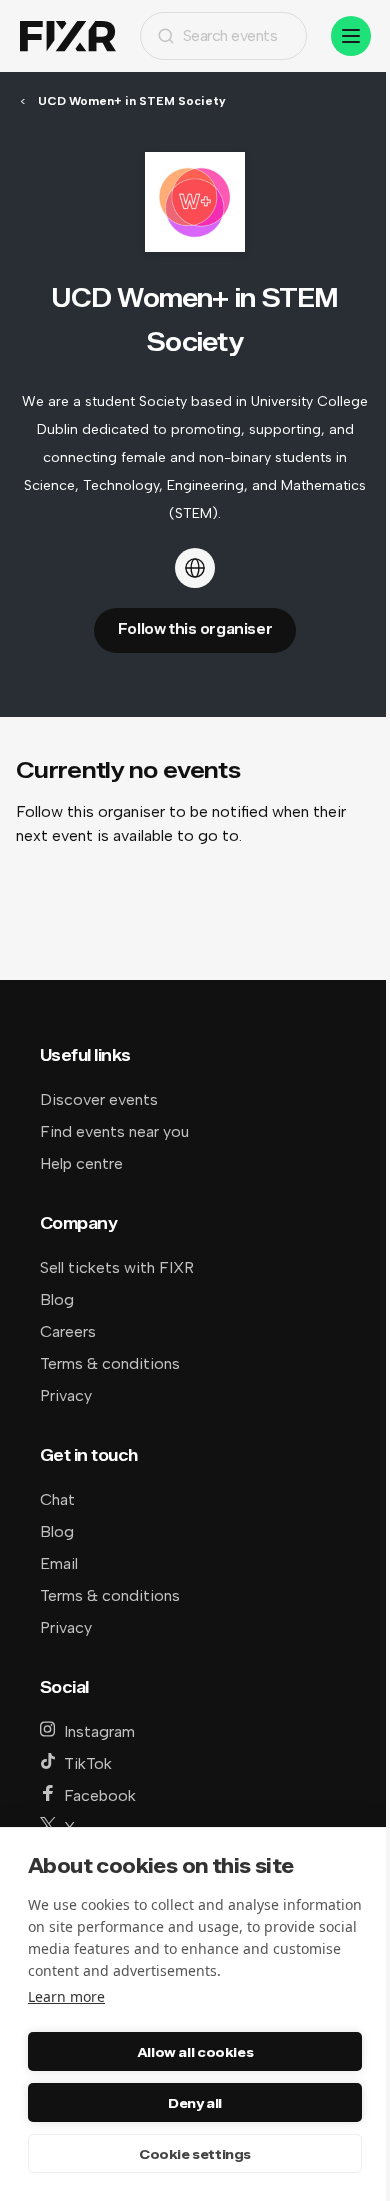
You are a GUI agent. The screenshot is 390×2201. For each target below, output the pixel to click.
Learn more (66, 1996)
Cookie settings (195, 2154)
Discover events (99, 1099)
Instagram (99, 1731)
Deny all (195, 2103)
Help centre (81, 1163)
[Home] (68, 36)
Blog (57, 1299)
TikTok (88, 1763)
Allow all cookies (195, 2052)
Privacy (66, 1395)
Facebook (100, 1795)
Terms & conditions (110, 1363)
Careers (68, 1331)
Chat (57, 1499)
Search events (230, 35)
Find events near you (114, 1131)
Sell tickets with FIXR (117, 1267)
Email (59, 1563)
